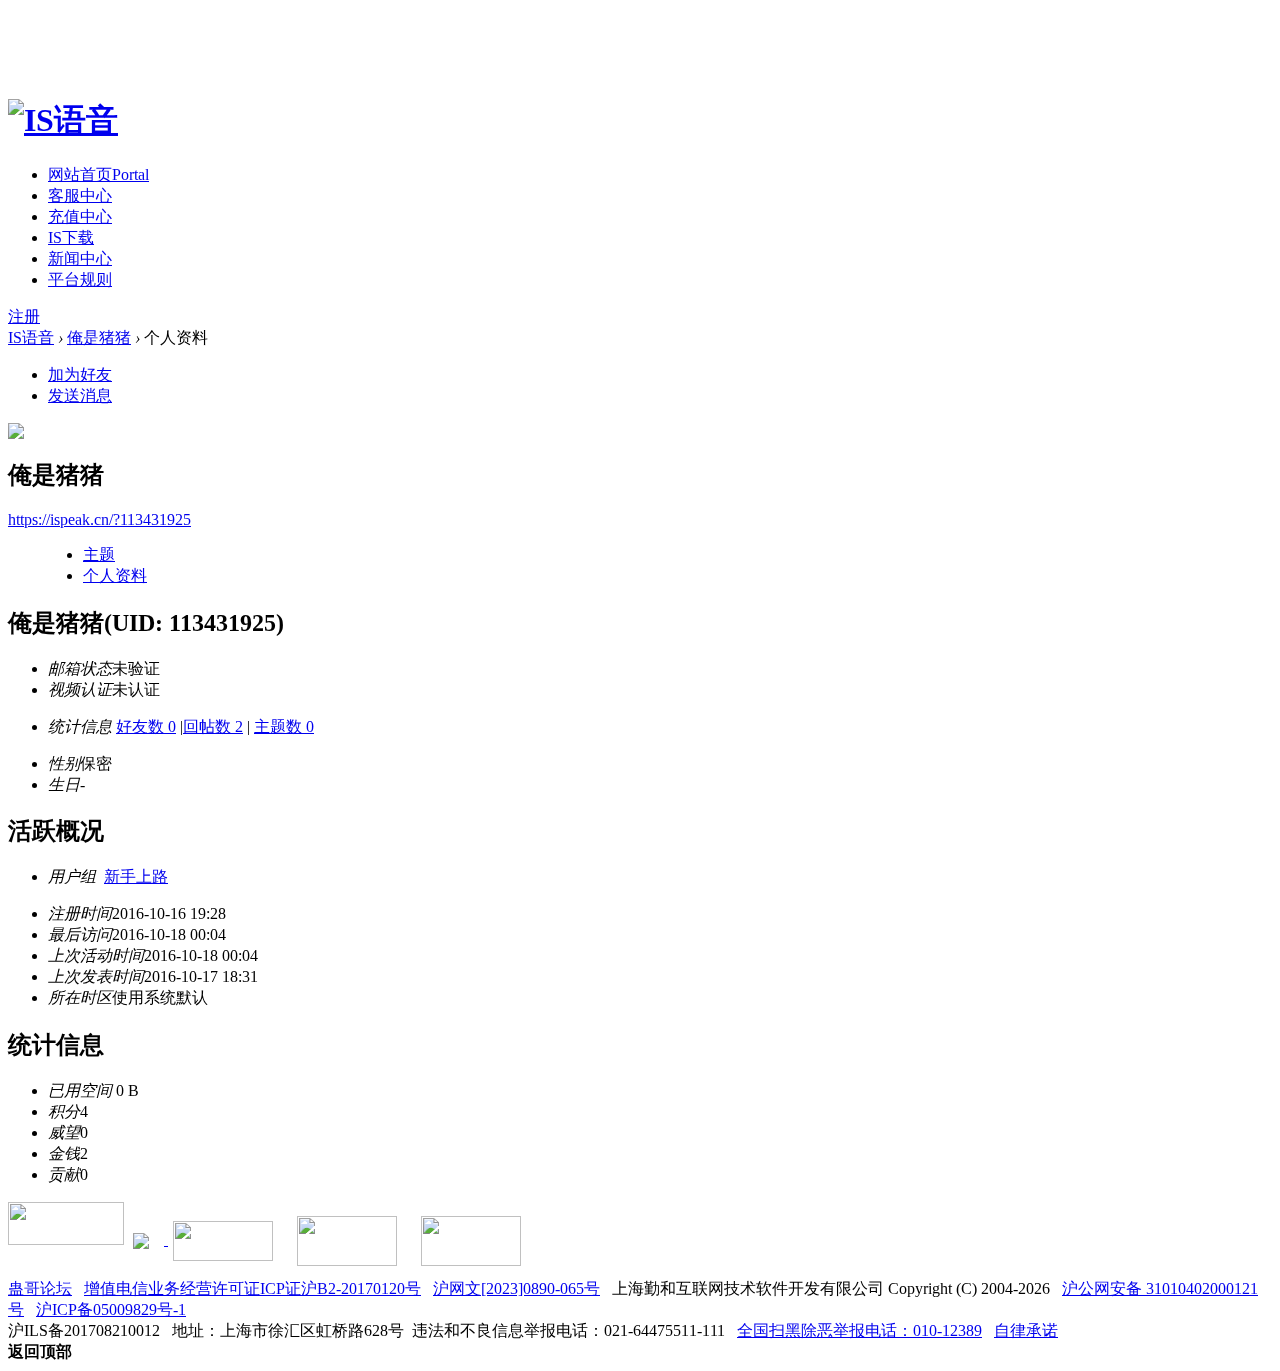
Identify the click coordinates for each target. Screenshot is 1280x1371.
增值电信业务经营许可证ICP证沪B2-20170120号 (252, 1288)
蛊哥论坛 (40, 1288)
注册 (24, 316)
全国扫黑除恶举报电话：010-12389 (859, 1330)
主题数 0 (284, 726)
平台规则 (80, 279)
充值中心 (80, 216)
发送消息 (80, 395)
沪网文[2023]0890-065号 (516, 1288)
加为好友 (80, 374)
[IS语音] (63, 120)
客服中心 (80, 195)
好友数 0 (146, 726)
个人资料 (115, 575)
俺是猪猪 (99, 337)
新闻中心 (80, 258)
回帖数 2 (213, 726)
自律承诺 (1026, 1330)
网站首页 (98, 174)
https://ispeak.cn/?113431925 (99, 519)
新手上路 (136, 876)
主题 (99, 554)
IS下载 (71, 237)
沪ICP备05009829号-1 (111, 1309)
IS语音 (31, 337)
